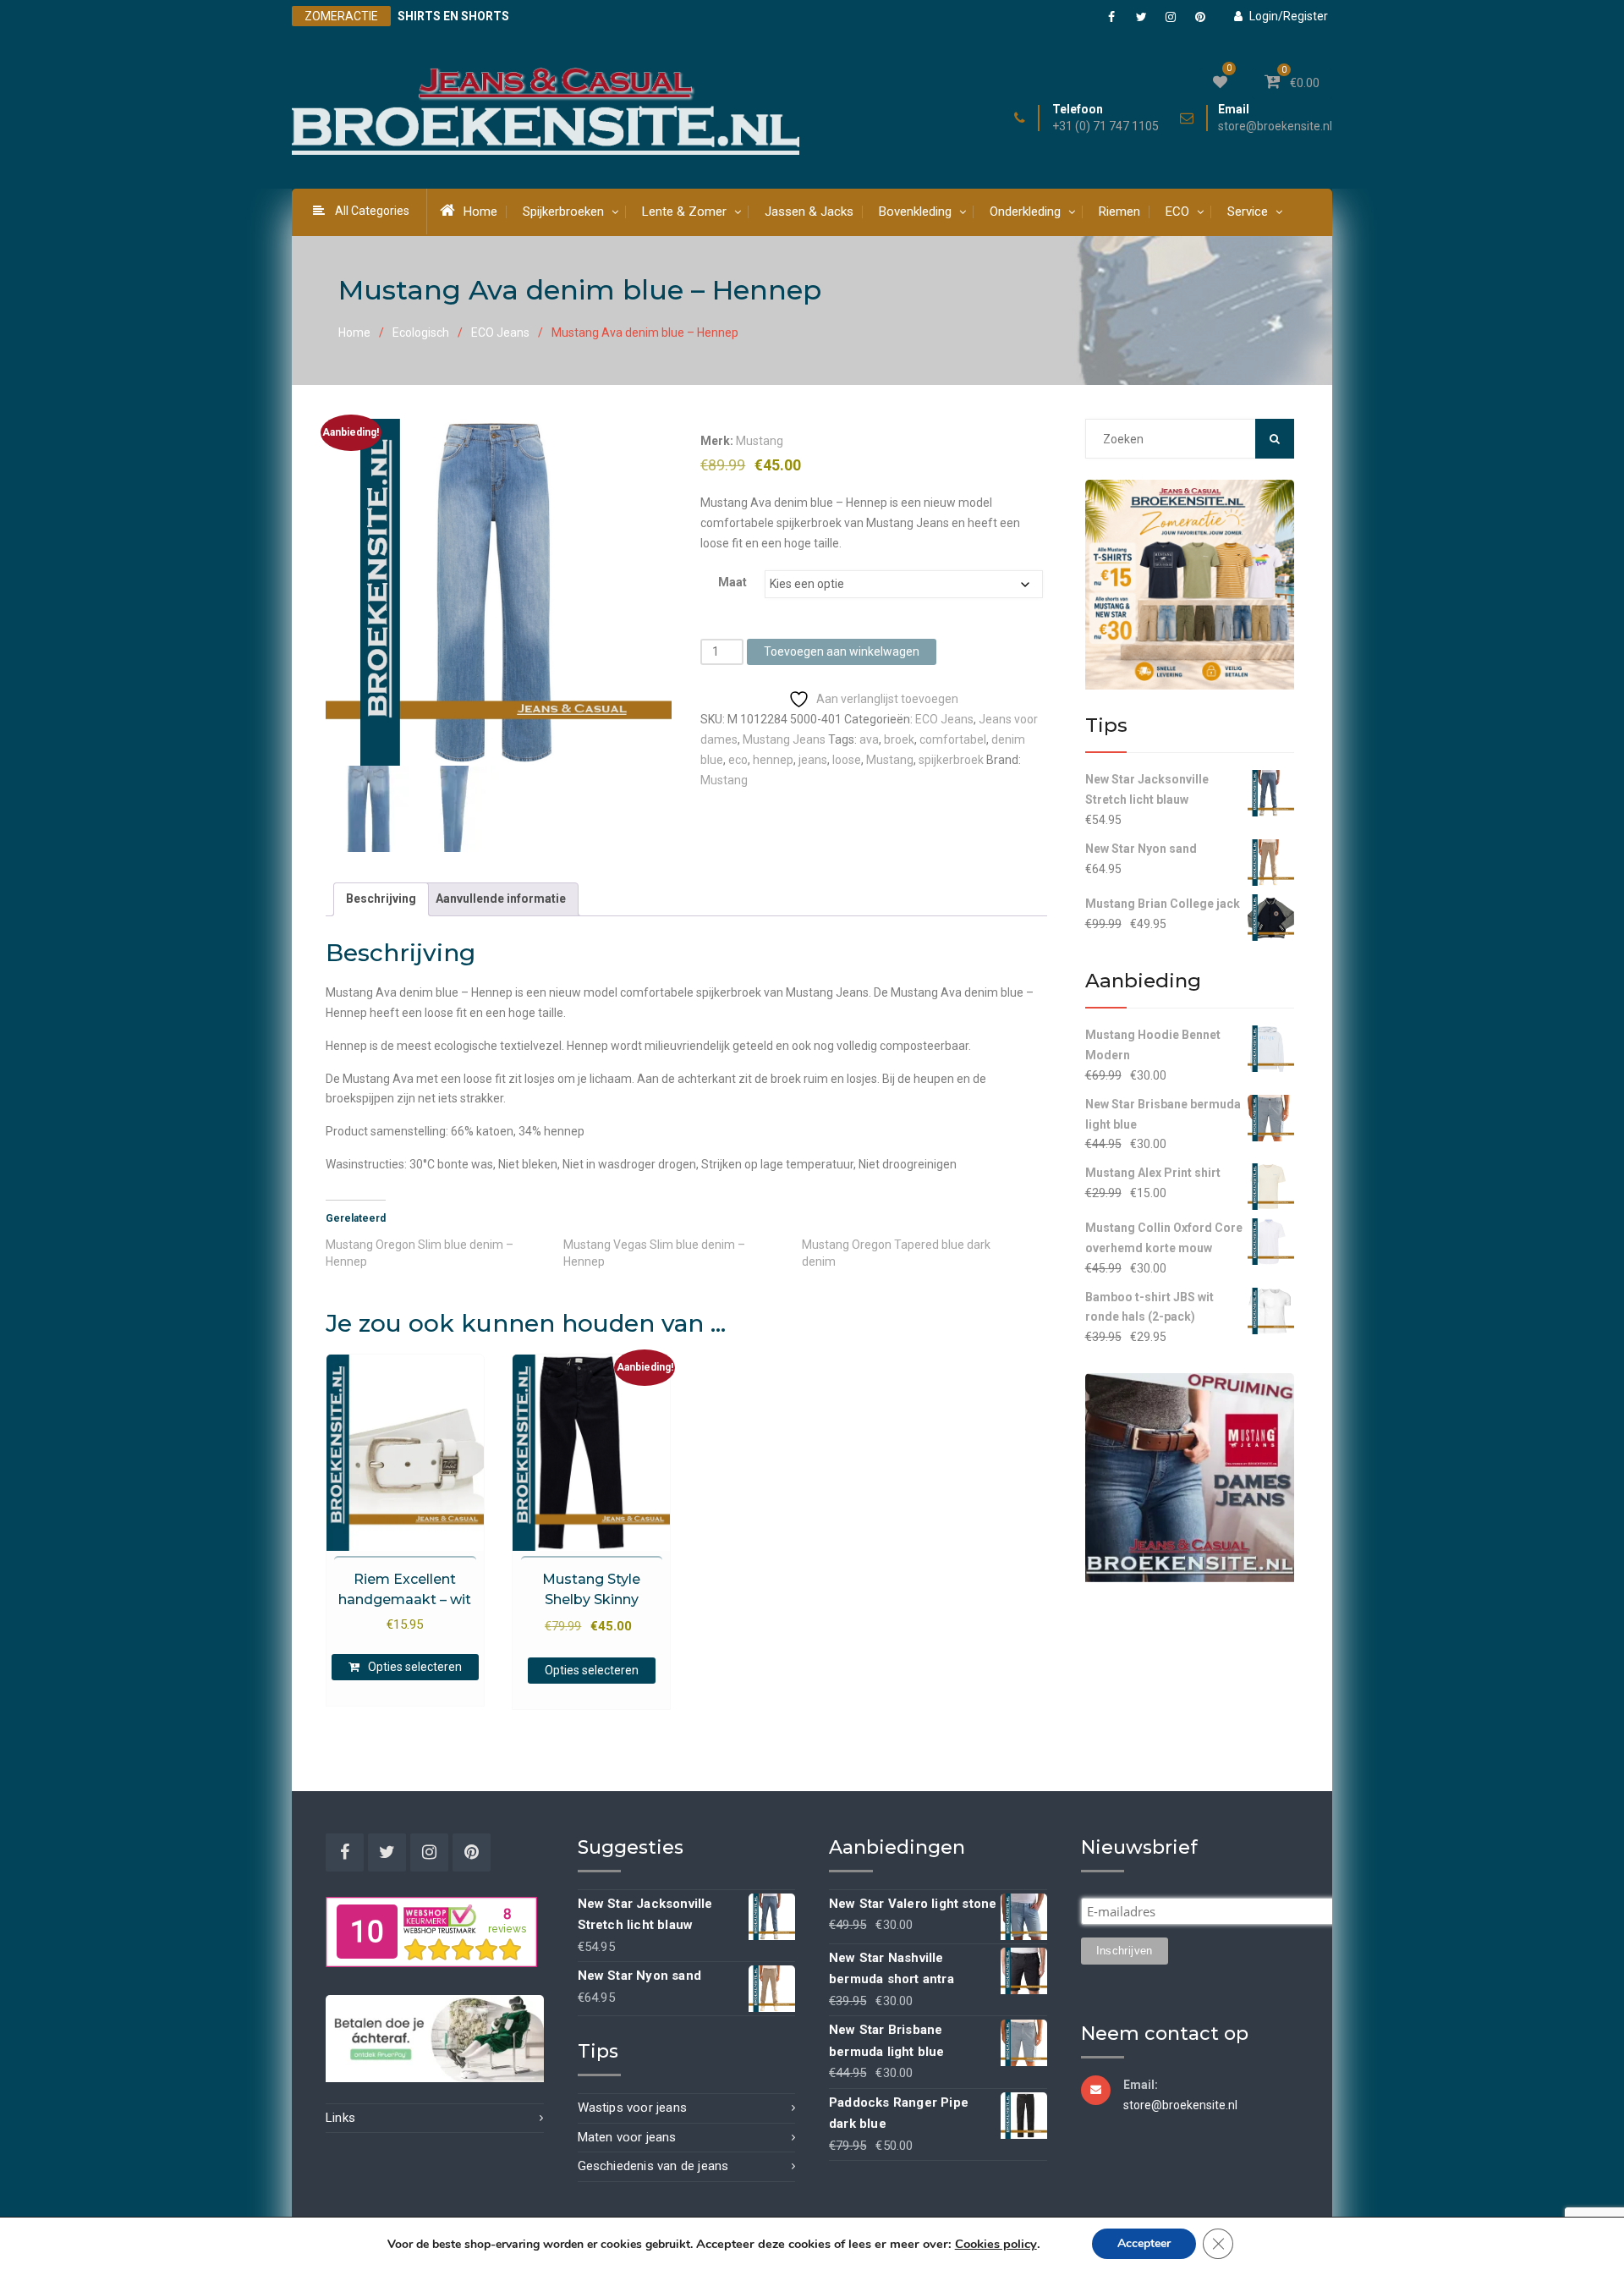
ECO (1177, 212)
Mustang (760, 441)
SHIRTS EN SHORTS (453, 16)
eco (738, 760)
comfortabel (953, 739)
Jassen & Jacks (809, 212)
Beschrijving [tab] (381, 899)
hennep (773, 760)
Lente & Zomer (684, 212)
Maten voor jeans (627, 2137)
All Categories (372, 211)
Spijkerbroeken (563, 212)
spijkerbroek (951, 760)
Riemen (1119, 212)
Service (1248, 212)
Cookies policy (996, 2244)
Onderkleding (1025, 212)
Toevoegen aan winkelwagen (842, 651)
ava (869, 739)
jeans (813, 760)
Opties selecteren (415, 1667)
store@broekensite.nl (1275, 126)
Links (340, 2118)
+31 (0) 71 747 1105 (1106, 126)
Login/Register (1289, 16)
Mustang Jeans (784, 739)
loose (847, 760)
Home (480, 212)
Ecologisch (421, 333)
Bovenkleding (915, 212)
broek (899, 739)
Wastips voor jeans (633, 2108)
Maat (732, 582)
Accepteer (1144, 2243)
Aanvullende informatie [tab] (501, 899)
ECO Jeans (500, 333)
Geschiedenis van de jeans (653, 2166)
